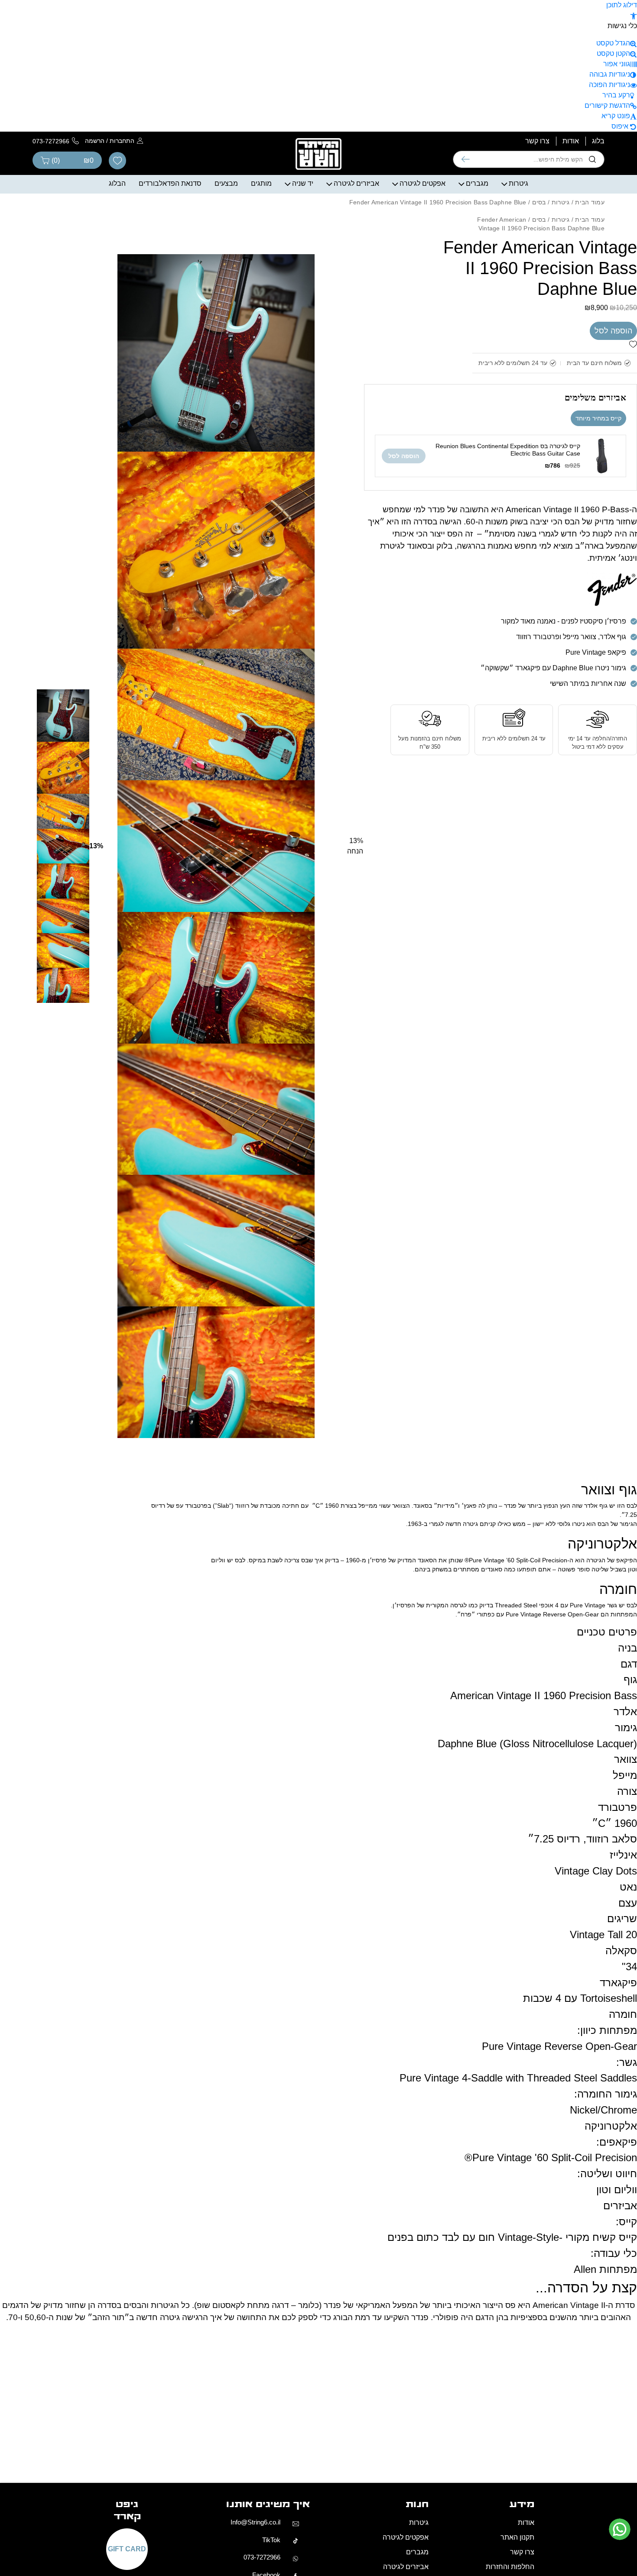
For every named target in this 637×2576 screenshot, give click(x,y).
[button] (634, 15)
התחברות (122, 141)
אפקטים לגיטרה (422, 183)
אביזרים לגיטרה (356, 183)
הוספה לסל (613, 331)
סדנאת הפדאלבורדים (170, 183)
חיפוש (466, 159)
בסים (539, 202)
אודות (571, 141)
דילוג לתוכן (622, 5)
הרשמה (95, 141)
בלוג (598, 141)
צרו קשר (537, 141)
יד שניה (303, 183)
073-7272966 (262, 2563)
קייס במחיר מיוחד (598, 418)
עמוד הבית (590, 202)
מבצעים (226, 183)
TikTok (271, 2546)
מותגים (261, 183)
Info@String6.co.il (255, 2528)
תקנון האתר (517, 2543)
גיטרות (518, 183)
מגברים (477, 183)
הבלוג (117, 183)
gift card (127, 2555)
